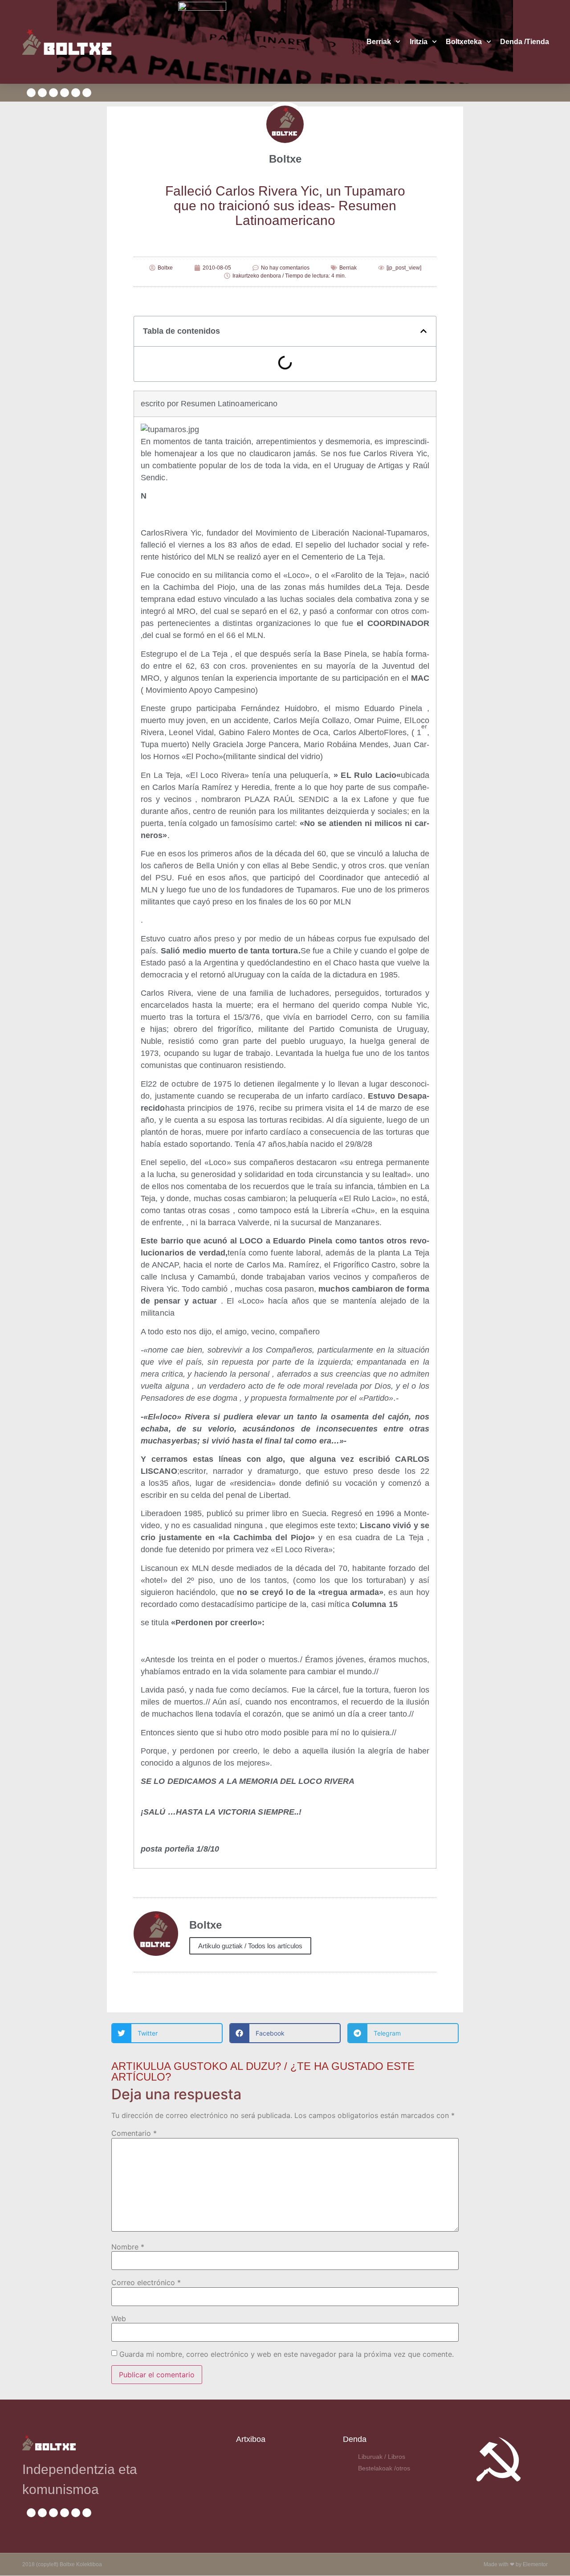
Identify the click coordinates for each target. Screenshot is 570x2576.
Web (119, 2318)
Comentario (134, 2133)
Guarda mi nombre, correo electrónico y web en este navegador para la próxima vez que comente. (287, 2354)
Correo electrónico (146, 2282)
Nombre (128, 2247)
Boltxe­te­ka (464, 42)
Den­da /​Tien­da (525, 42)
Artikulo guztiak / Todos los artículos (250, 1946)
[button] (423, 331)
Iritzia (419, 42)
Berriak (379, 42)
